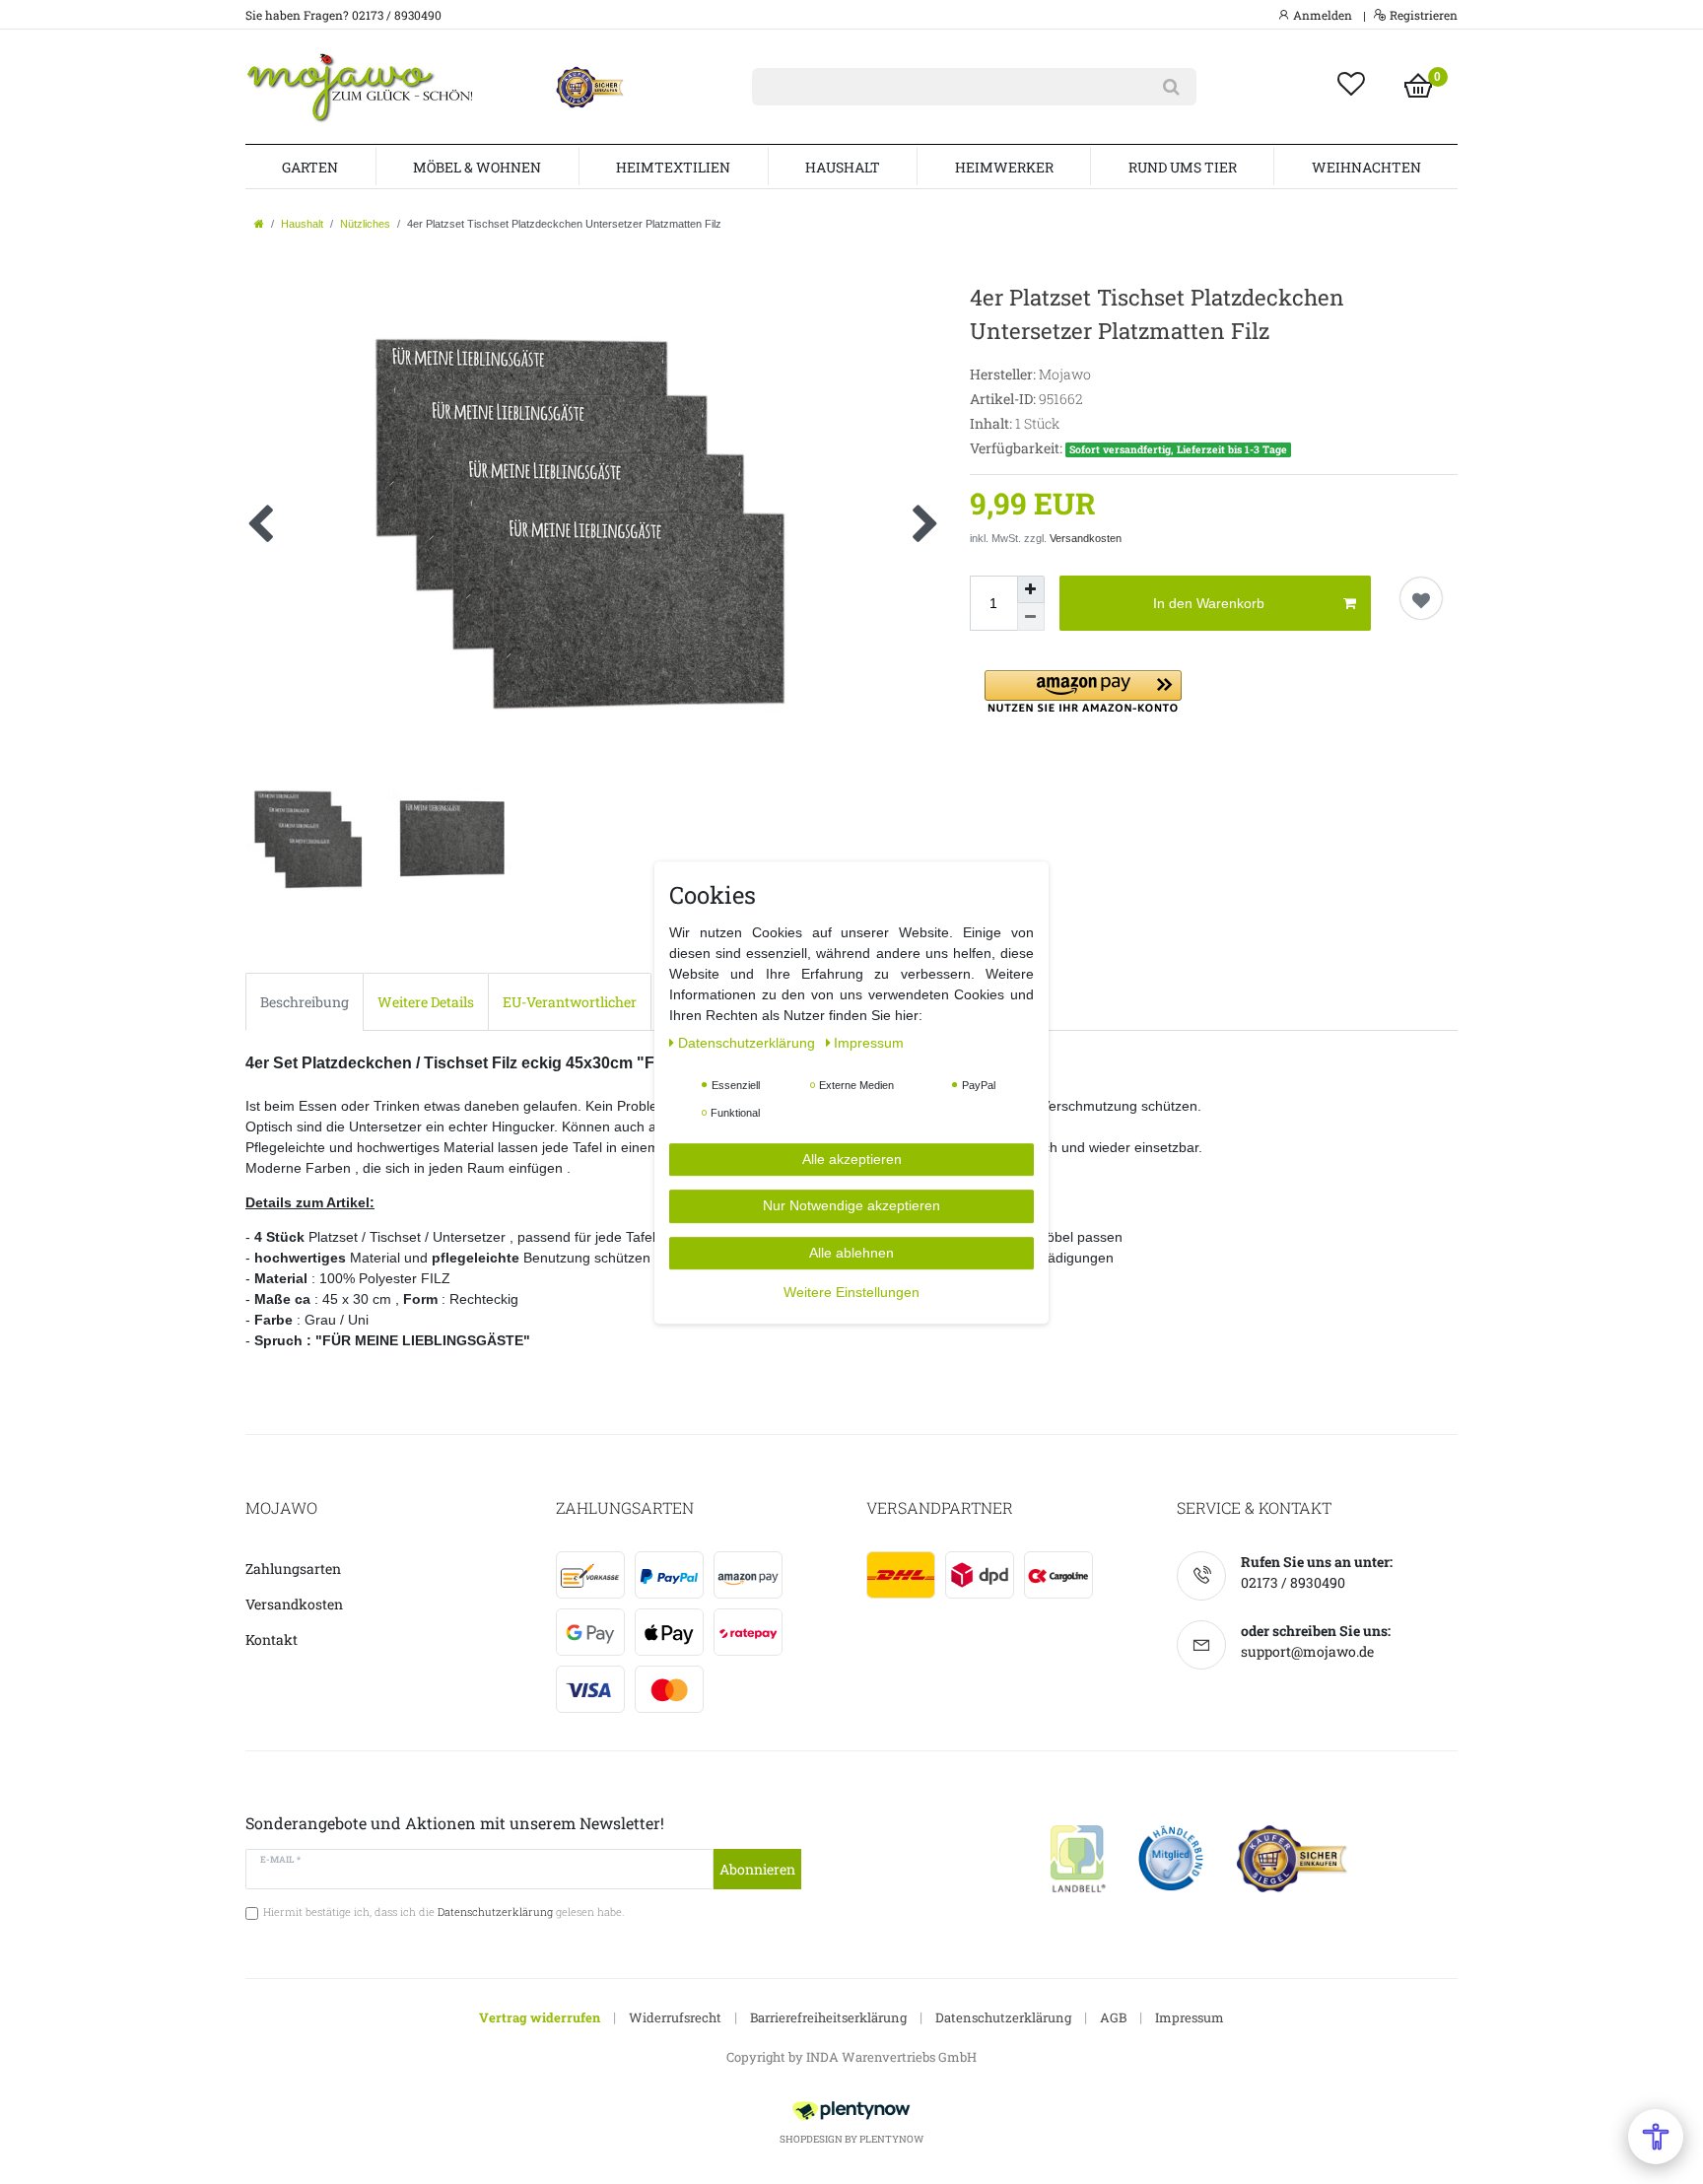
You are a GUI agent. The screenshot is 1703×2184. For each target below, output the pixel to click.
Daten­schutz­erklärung (749, 1042)
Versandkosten (1086, 538)
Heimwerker (1004, 167)
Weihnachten (1366, 167)
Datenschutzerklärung (1003, 2017)
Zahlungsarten (293, 1569)
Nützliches (365, 224)
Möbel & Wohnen (477, 167)
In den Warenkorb (1209, 603)
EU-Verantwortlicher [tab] (570, 1002)
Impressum (1190, 2017)
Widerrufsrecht (675, 2017)
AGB (1113, 2017)
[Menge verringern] (1031, 617)
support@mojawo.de (1307, 1651)
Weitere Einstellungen (851, 1292)
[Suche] (1171, 87)
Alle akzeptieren (852, 1158)
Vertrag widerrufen (540, 2017)
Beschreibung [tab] (305, 1002)
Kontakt (272, 1639)
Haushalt (843, 167)
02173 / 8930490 (1293, 1582)
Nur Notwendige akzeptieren (851, 1205)
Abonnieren (757, 1869)
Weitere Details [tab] (426, 1002)
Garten (310, 167)
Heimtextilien (673, 167)
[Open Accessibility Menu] (1656, 2137)
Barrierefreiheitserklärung (828, 2017)
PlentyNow (891, 2139)
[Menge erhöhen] (1031, 589)
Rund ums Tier (1183, 167)
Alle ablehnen (851, 1252)
